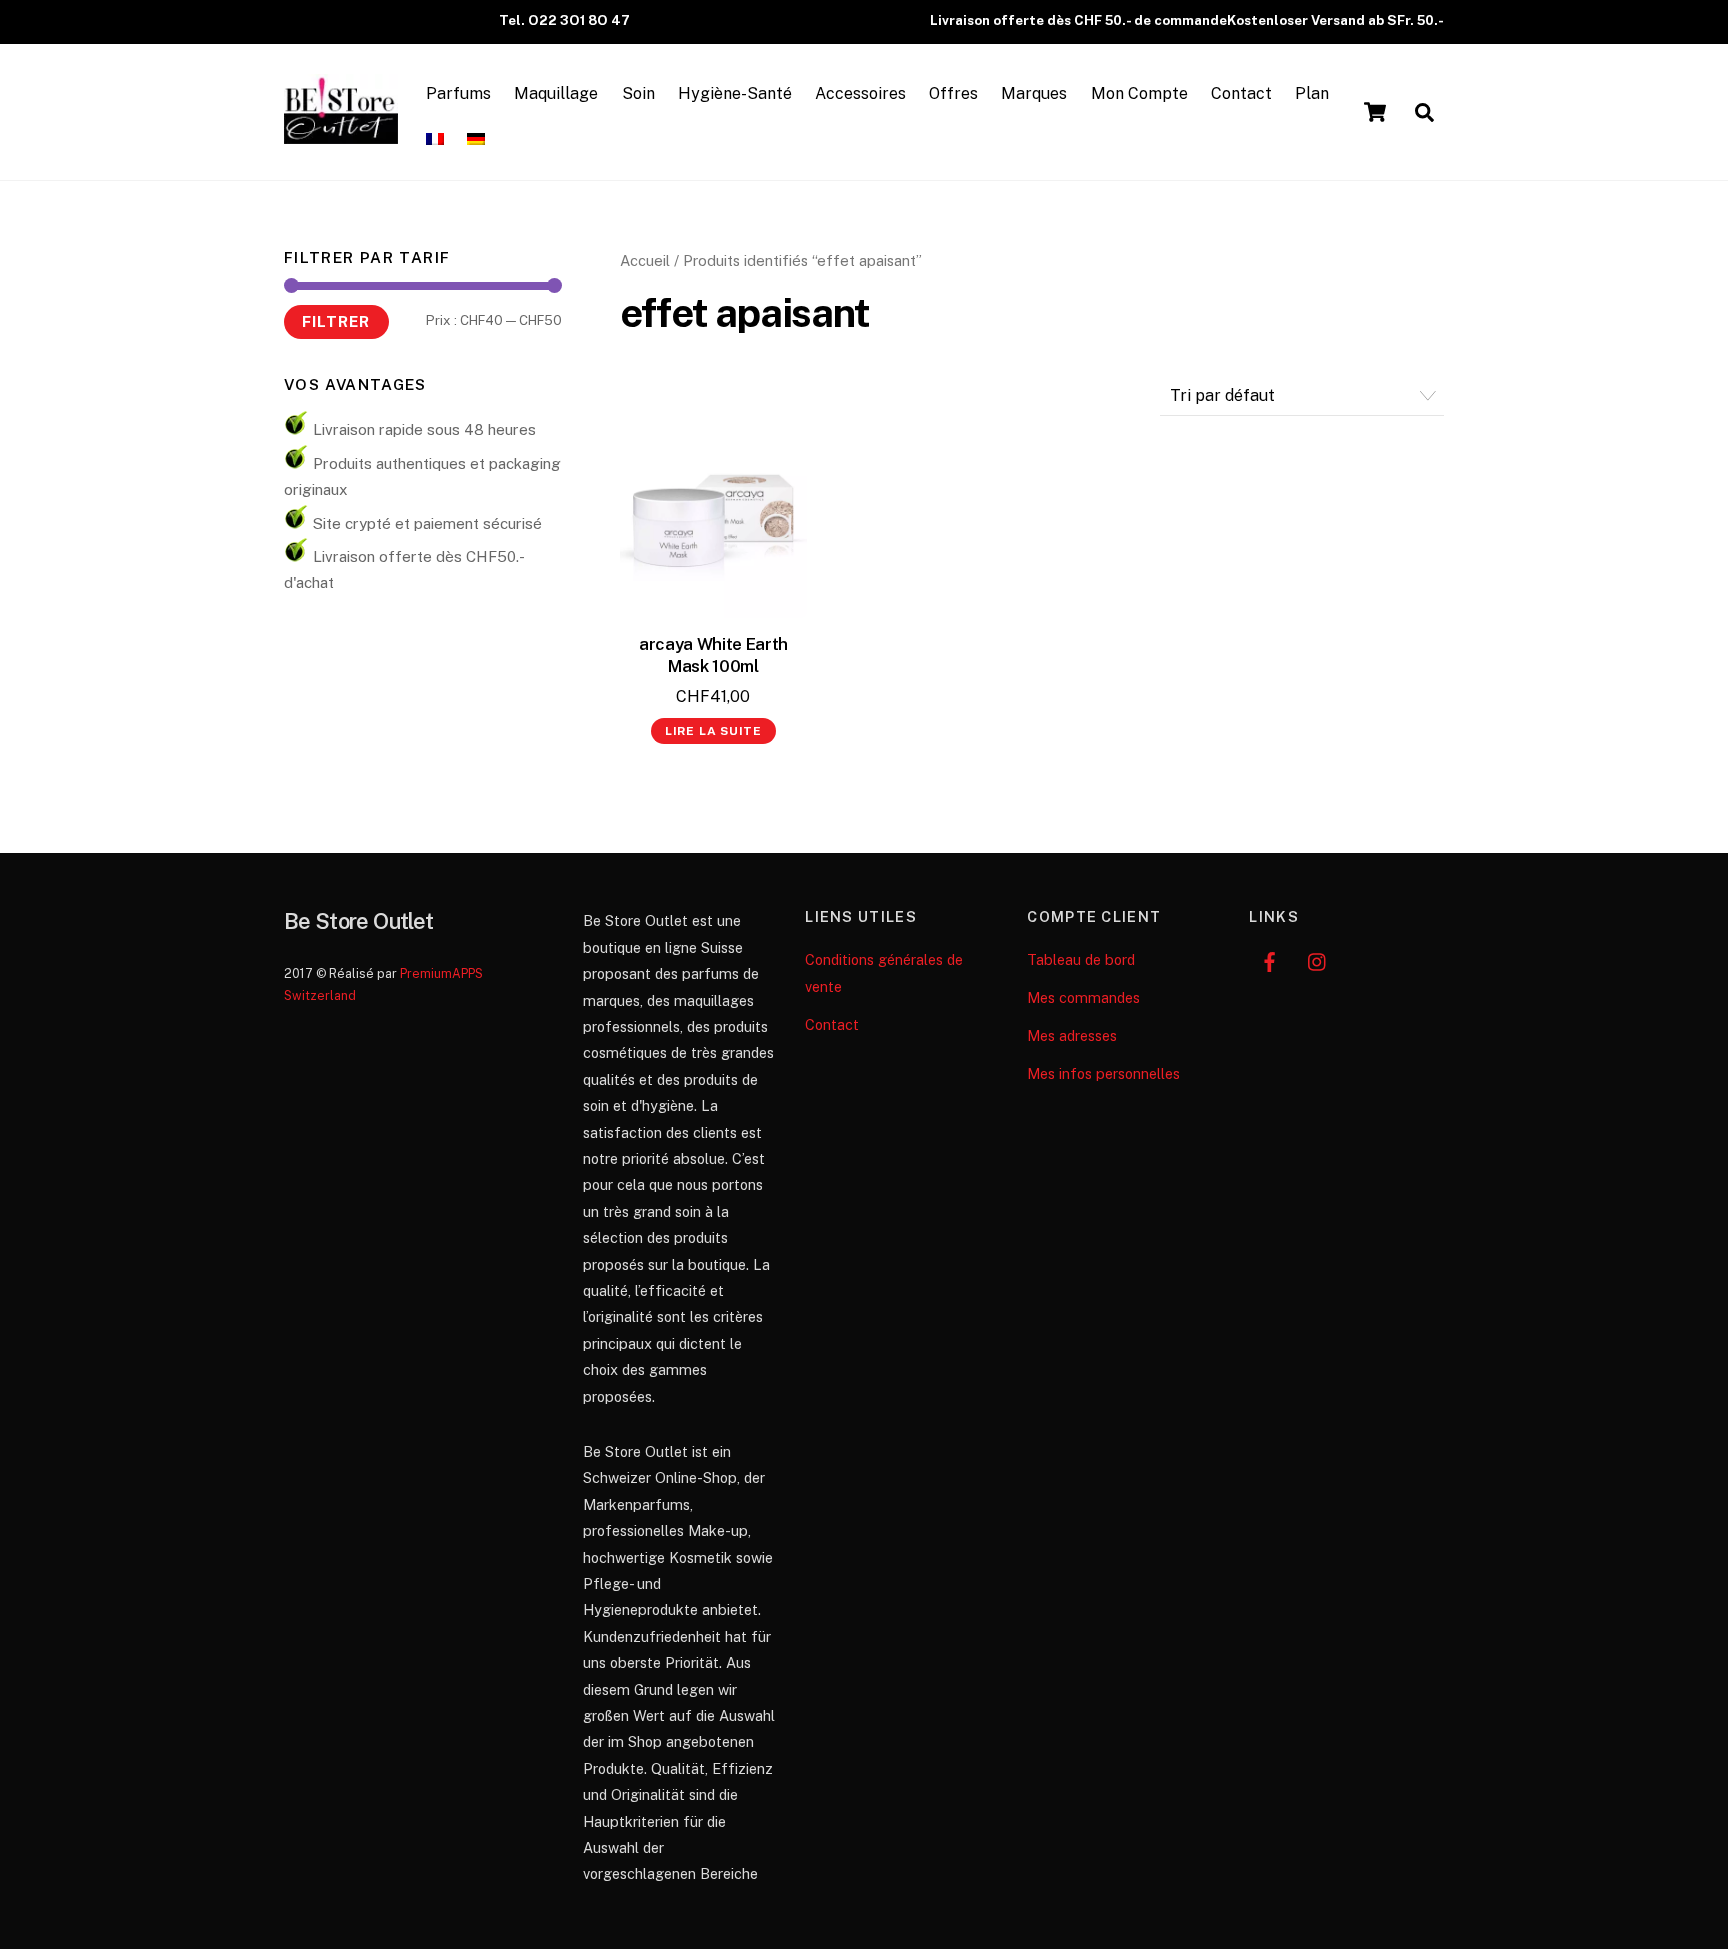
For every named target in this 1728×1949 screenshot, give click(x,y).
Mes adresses (1072, 1035)
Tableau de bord (1081, 959)
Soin (638, 93)
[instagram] (1318, 959)
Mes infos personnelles (1103, 1073)
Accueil (645, 260)
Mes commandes (1083, 997)
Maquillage (556, 93)
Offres (953, 93)
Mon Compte (1139, 93)
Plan (1312, 93)
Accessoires (860, 93)
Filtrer (336, 321)
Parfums (458, 93)
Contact (1241, 93)
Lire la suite (713, 731)
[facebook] (1269, 959)
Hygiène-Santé (735, 93)
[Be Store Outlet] (341, 134)
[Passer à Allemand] (476, 140)
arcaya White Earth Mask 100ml (713, 655)
